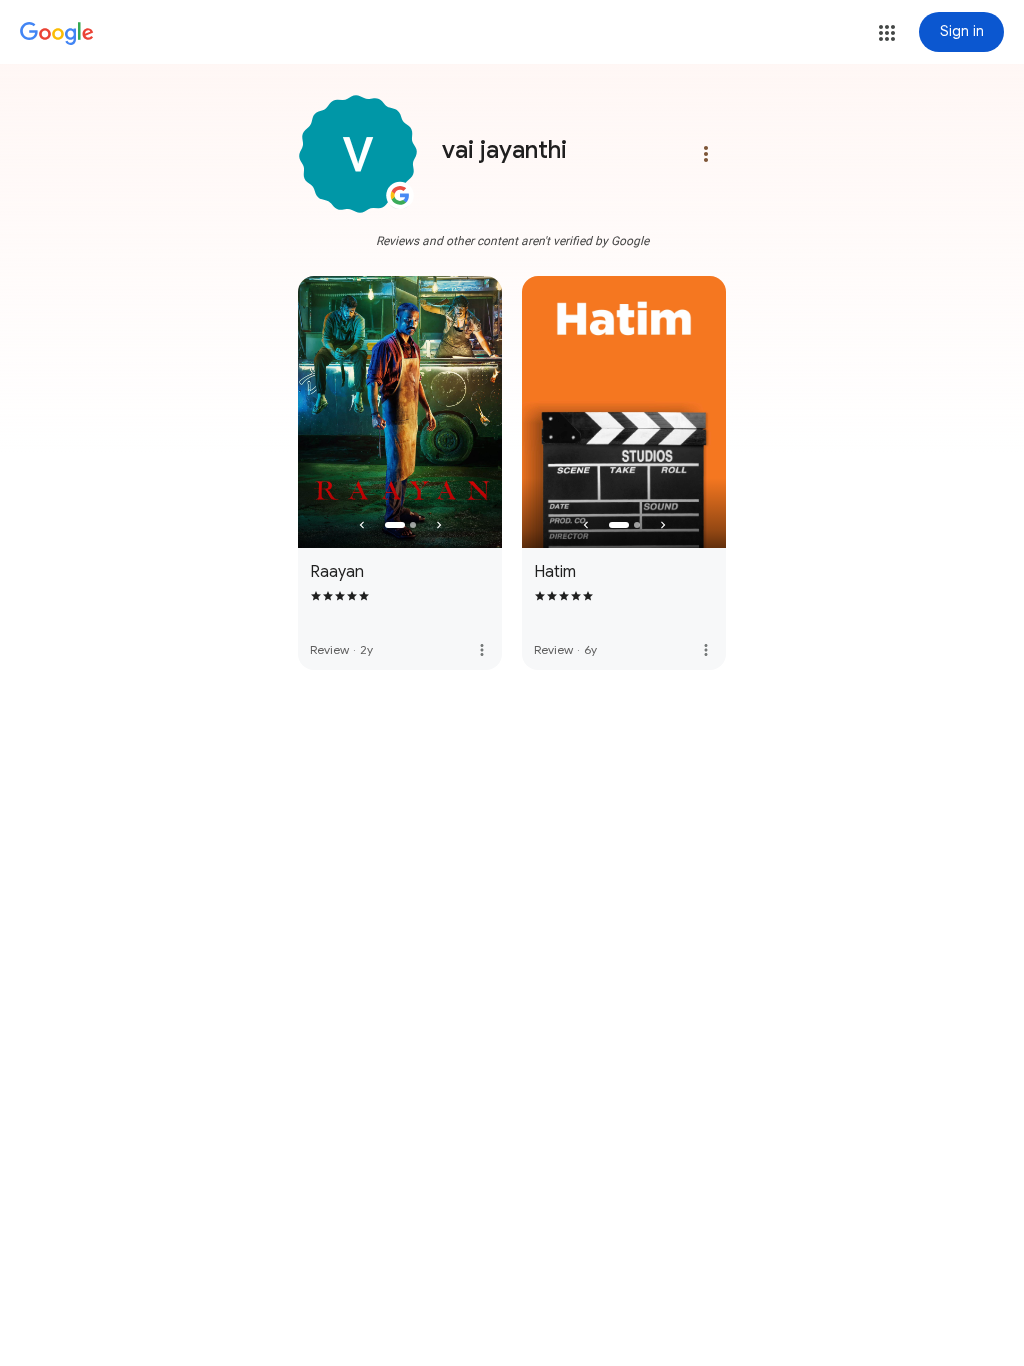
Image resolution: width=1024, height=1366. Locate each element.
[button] (887, 33)
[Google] (57, 34)
